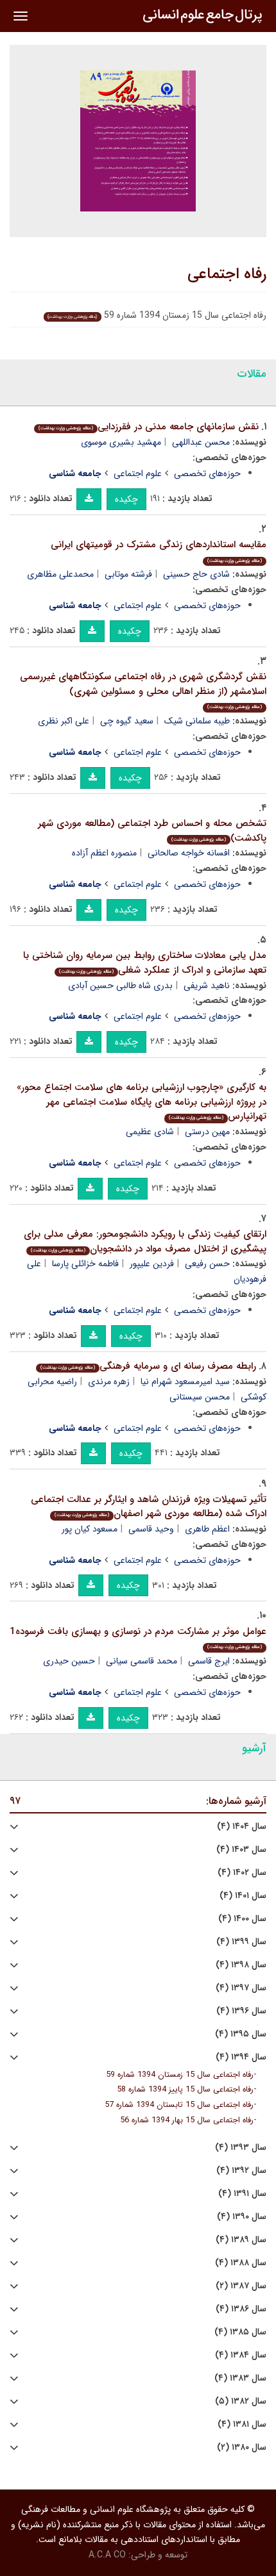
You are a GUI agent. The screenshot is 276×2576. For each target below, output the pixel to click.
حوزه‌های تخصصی (207, 474)
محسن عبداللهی (201, 442)
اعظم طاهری (207, 1529)
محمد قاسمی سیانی (142, 1661)
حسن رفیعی (207, 1264)
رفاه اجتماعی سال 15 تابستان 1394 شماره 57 (179, 2105)
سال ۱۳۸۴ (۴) (241, 2355)
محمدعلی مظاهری (60, 574)
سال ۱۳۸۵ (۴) (240, 2332)
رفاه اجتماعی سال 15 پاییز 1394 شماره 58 (185, 2090)
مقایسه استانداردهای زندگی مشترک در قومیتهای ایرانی (159, 551)
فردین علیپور (152, 1264)
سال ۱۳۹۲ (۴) (241, 2171)
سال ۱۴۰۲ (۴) (242, 1873)
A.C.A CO (107, 2555)
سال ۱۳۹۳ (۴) (241, 2148)
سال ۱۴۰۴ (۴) (242, 1827)
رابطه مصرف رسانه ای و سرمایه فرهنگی (148, 1366)
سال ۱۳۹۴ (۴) (241, 2057)
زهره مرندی (109, 1382)
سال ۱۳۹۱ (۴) (242, 2194)
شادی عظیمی (150, 1132)
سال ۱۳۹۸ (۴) (241, 1965)
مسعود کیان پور (90, 1529)
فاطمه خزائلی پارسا (85, 1264)
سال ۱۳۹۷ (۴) (241, 1988)
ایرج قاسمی (209, 1661)
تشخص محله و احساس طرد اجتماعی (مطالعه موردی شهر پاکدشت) (152, 831)
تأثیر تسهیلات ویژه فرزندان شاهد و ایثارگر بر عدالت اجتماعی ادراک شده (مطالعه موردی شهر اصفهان (149, 1507)
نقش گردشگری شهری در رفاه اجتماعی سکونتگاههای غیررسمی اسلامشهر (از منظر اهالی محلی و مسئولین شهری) (143, 690)
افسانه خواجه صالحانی (189, 853)
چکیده (126, 499)
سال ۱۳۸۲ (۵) (241, 2401)
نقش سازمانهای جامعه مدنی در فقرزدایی (149, 427)
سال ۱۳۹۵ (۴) (241, 2034)
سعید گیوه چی (127, 721)
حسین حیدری (69, 1661)
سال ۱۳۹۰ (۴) (242, 2217)
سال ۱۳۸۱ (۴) (242, 2424)
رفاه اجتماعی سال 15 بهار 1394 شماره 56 (187, 2120)
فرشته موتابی (128, 574)
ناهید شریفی (207, 986)
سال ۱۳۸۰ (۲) (242, 2448)
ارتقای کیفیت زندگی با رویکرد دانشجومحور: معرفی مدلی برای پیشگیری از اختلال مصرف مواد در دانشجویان (145, 1242)
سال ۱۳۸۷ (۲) (241, 2286)
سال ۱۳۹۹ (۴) (241, 1942)
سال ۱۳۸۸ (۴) (241, 2263)
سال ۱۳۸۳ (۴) (240, 2378)
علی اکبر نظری (64, 721)
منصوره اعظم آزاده (104, 853)
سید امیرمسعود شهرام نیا (185, 1382)
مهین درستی (207, 1132)
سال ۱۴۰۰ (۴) (242, 1919)
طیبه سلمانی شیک (197, 721)
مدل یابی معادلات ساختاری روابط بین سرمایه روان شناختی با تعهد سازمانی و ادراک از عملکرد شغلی (145, 963)
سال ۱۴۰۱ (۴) (243, 1896)
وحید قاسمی (151, 1529)
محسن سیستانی (200, 1397)
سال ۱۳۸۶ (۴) (241, 2309)
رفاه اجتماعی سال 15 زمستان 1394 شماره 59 (180, 2075)
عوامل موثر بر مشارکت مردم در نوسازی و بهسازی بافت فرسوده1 (138, 1638)
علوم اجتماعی (138, 474)
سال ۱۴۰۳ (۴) (241, 1850)
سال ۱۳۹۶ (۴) (241, 2011)
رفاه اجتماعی (227, 274)
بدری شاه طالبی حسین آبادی (120, 986)
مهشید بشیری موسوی (121, 442)
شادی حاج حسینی (196, 574)
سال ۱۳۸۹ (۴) (241, 2240)
